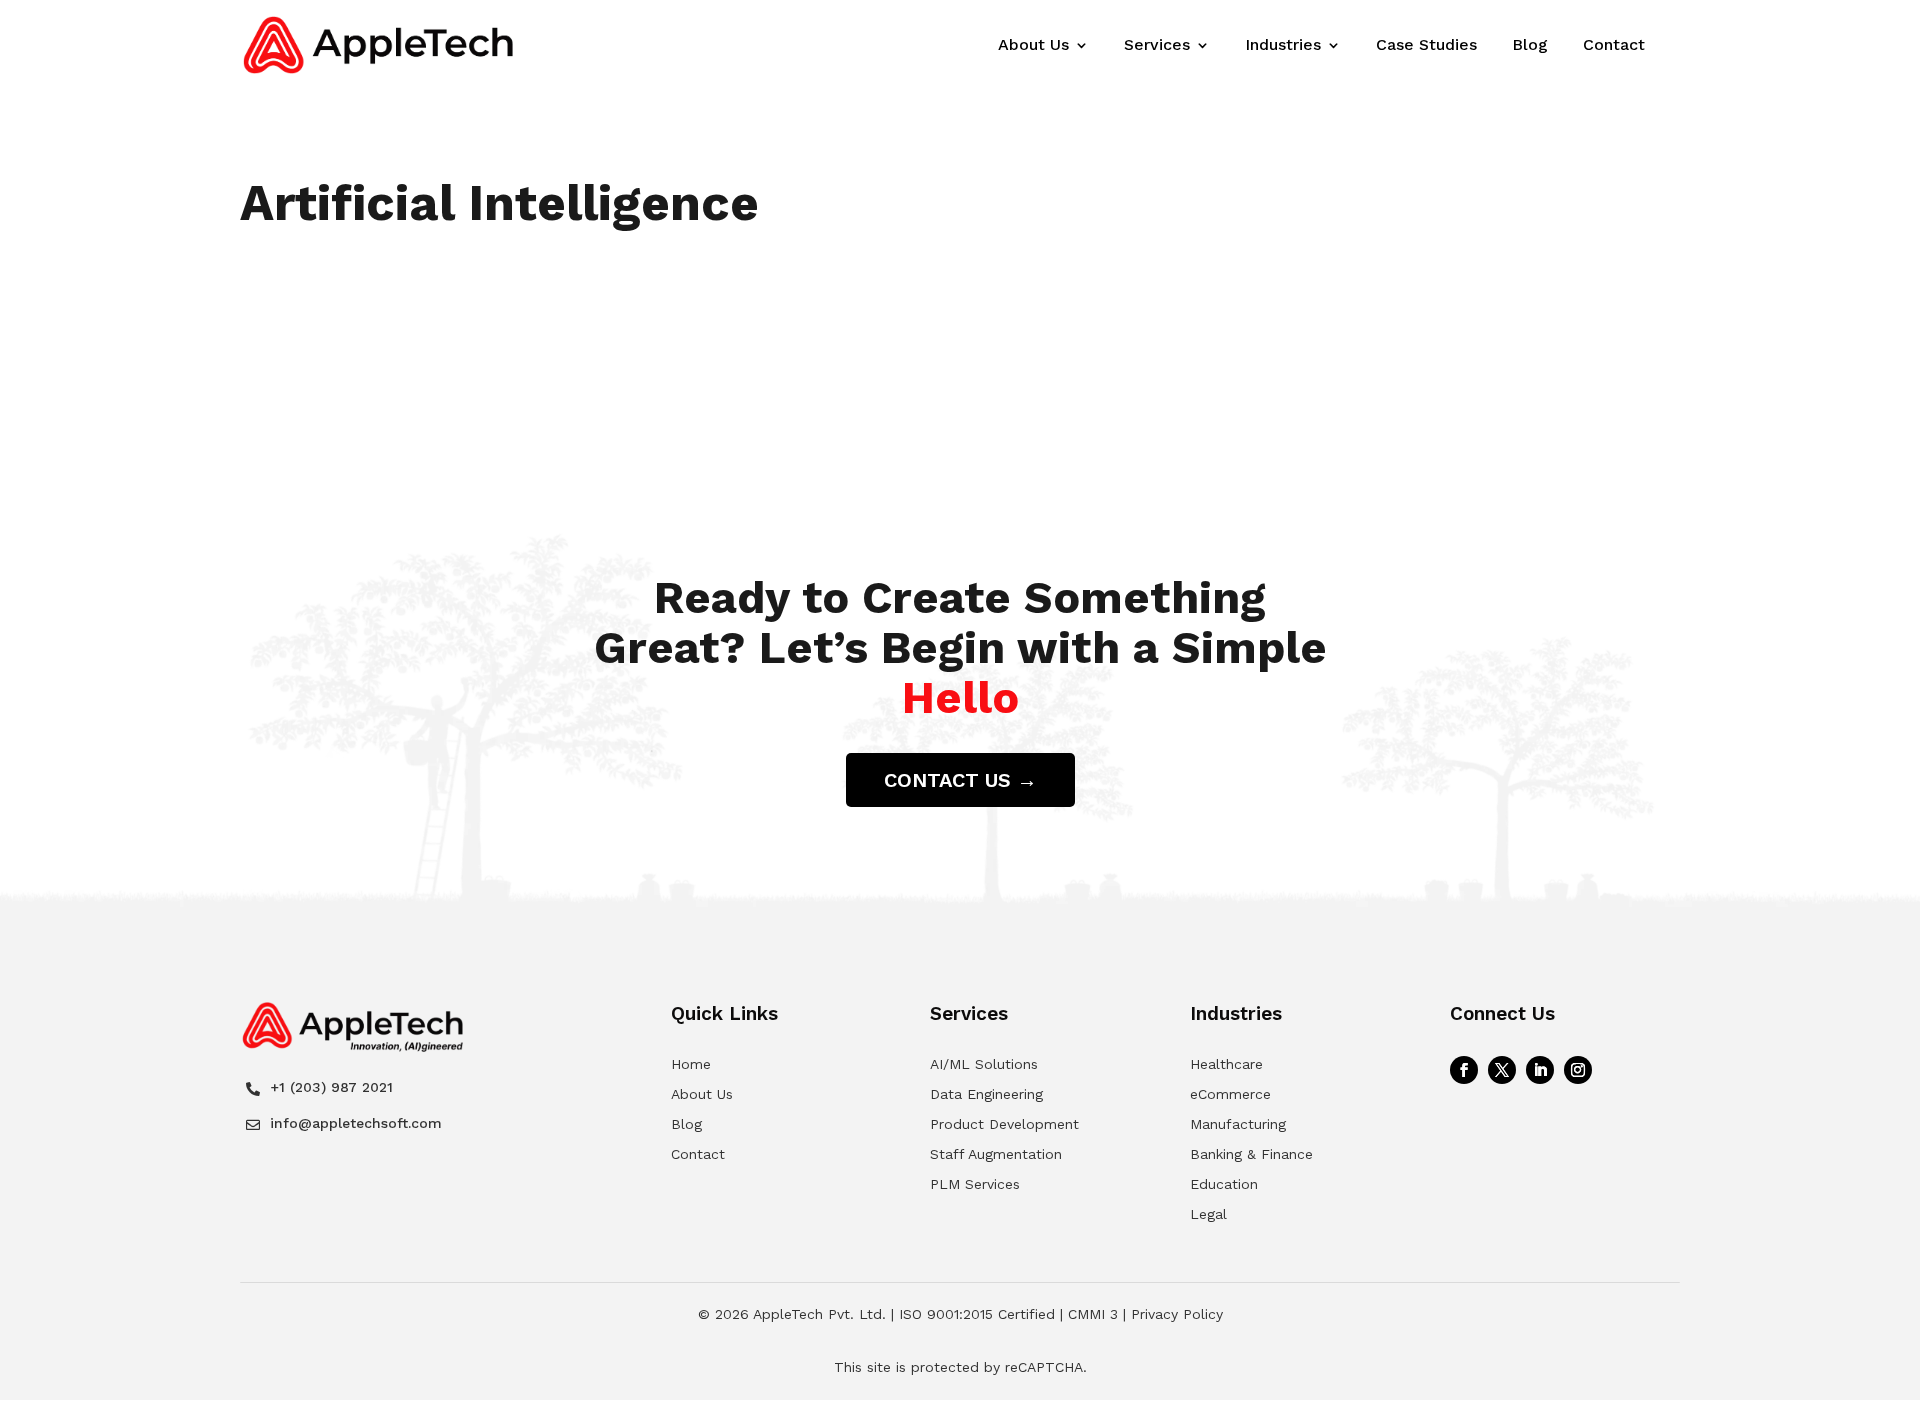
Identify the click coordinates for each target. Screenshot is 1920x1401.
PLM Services (975, 1184)
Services (1157, 46)
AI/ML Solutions (984, 1064)
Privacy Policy (1177, 1314)
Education (1224, 1184)
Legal (1208, 1214)
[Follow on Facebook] (1464, 1070)
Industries (1283, 46)
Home (691, 1064)
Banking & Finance (1251, 1154)
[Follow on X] (1502, 1070)
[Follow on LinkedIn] (1540, 1070)
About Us (1033, 46)
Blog (1530, 46)
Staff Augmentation (996, 1154)
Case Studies (1426, 46)
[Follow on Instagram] (1578, 1070)
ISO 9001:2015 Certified (977, 1314)
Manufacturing (1238, 1124)
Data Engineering (986, 1094)
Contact (1614, 46)
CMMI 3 (1093, 1314)
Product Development (1004, 1124)
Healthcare (1226, 1064)
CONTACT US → (960, 780)
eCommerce (1230, 1094)
